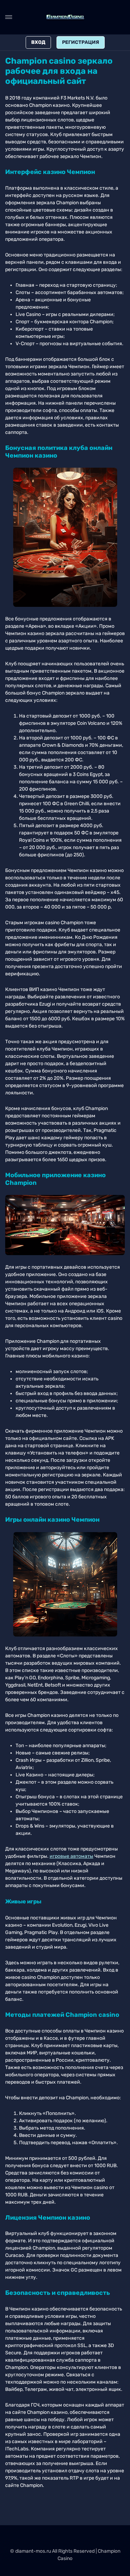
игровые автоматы (71, 1856)
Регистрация (81, 42)
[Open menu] (9, 17)
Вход (38, 42)
